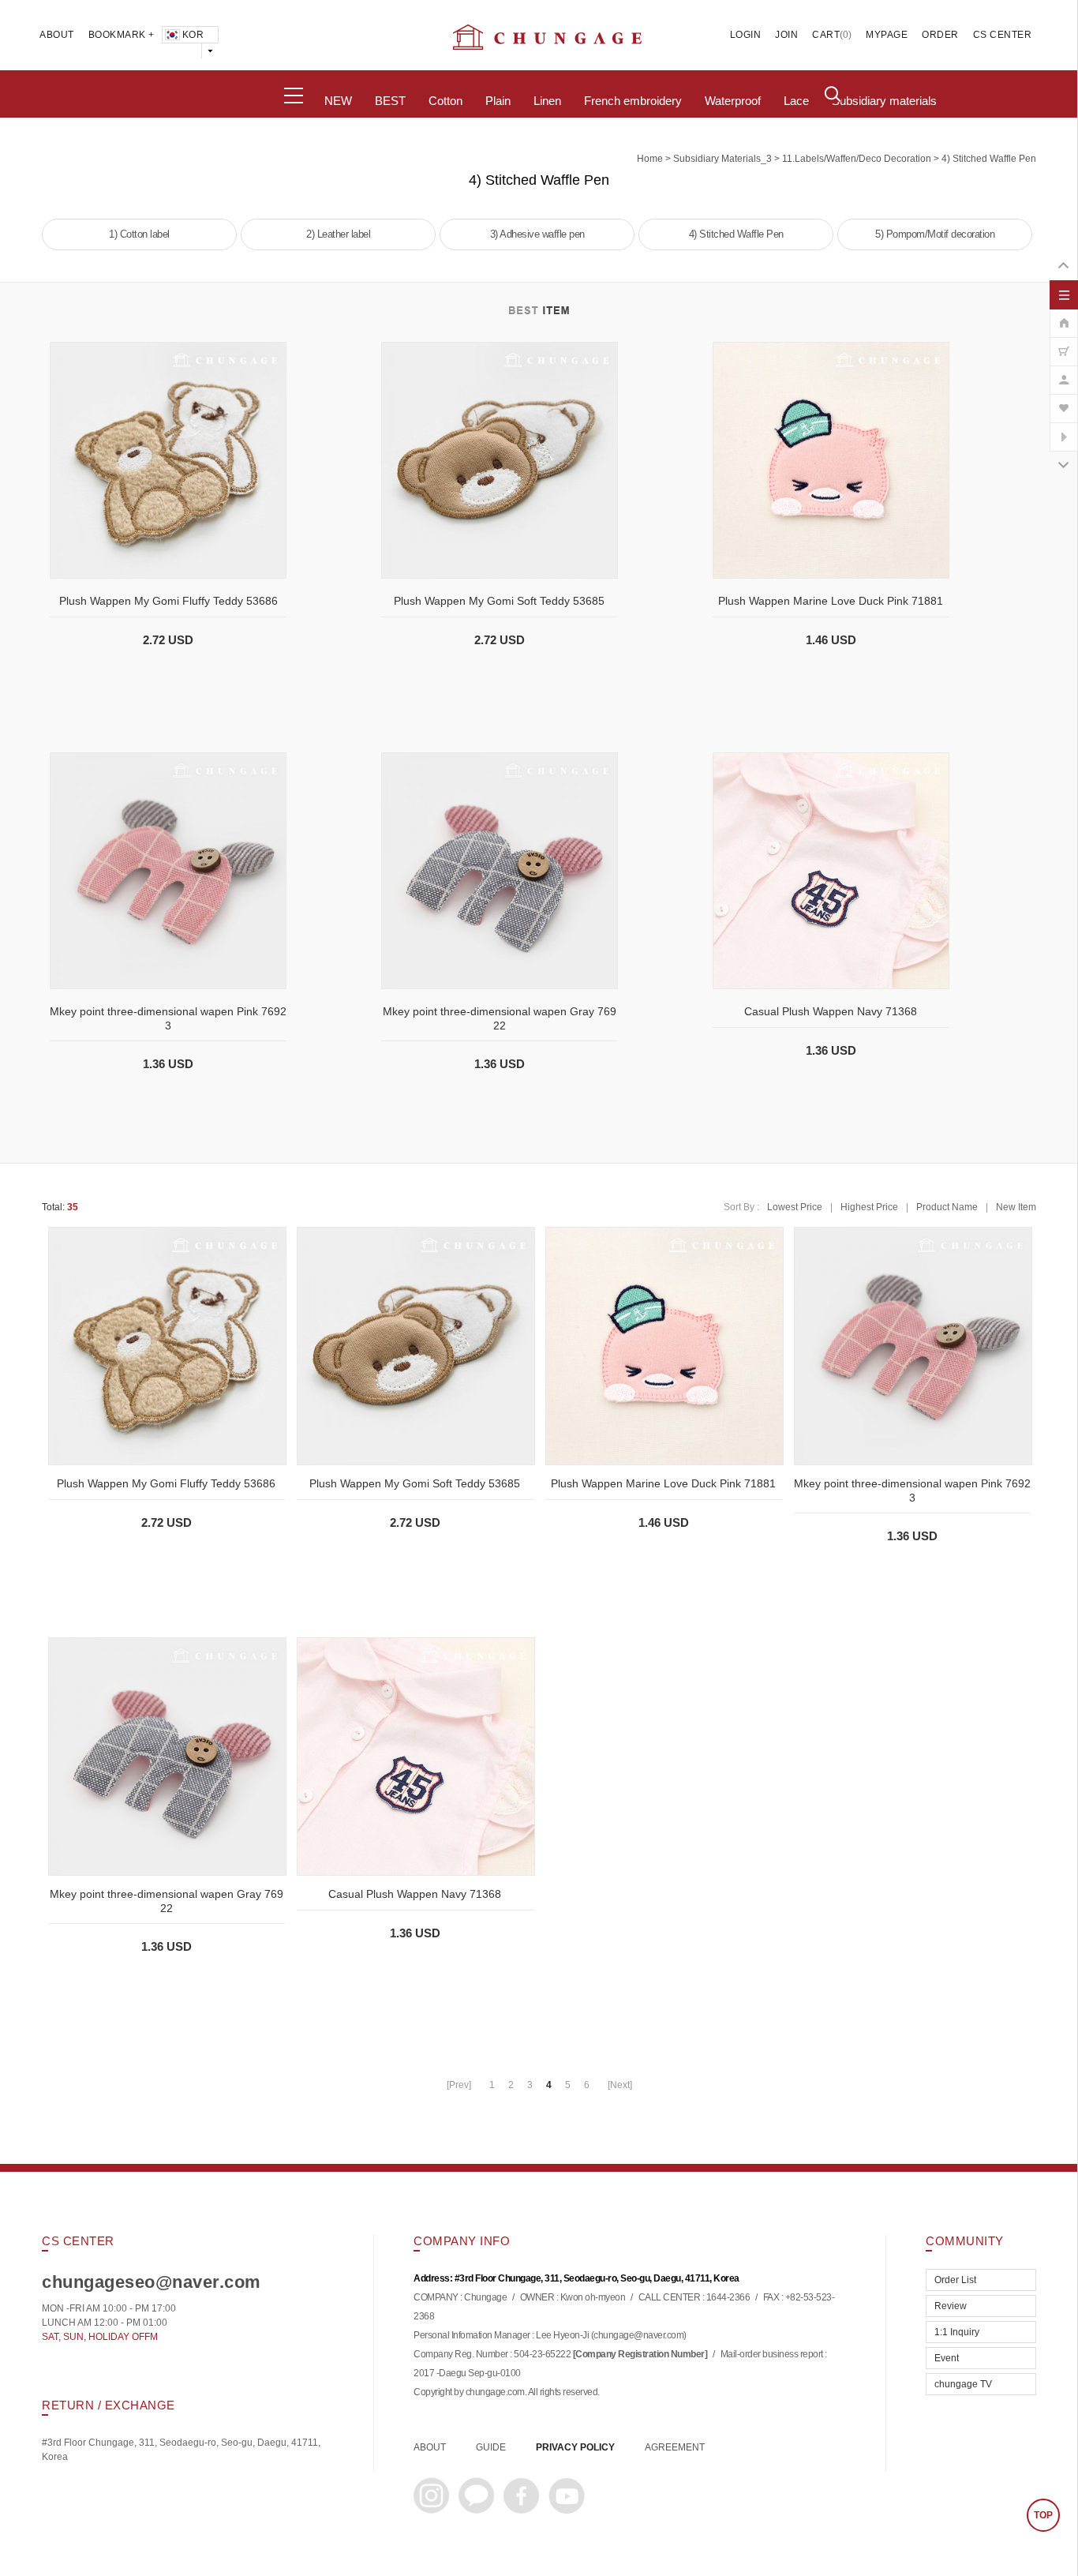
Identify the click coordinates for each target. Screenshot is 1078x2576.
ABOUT (57, 35)
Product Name (947, 1207)
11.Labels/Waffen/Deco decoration (857, 159)
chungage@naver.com (638, 2336)
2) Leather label (338, 234)
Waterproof (733, 101)
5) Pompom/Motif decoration (935, 234)
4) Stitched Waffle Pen (989, 159)
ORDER (940, 35)
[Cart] (1064, 343)
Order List (955, 2280)
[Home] (1064, 315)
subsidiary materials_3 (722, 159)
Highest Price (869, 1207)
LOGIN (746, 35)
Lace (796, 101)
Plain (498, 101)
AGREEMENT (675, 2447)
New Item (1016, 1207)
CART (826, 35)
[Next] (620, 2085)
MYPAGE (887, 35)
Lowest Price (795, 1207)
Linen (547, 101)
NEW (338, 101)
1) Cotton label (139, 234)
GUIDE (491, 2447)
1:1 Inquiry (957, 2332)
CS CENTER (1003, 35)
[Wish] (1064, 400)
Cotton (445, 101)
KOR (193, 35)
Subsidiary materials (884, 101)
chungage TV (963, 2384)
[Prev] (459, 2085)
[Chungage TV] (1064, 429)
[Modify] (1064, 372)
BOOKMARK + (122, 35)
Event (947, 2358)
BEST (390, 101)
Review (951, 2306)
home (650, 159)
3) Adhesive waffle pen (537, 234)
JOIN (786, 35)
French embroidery (633, 101)
